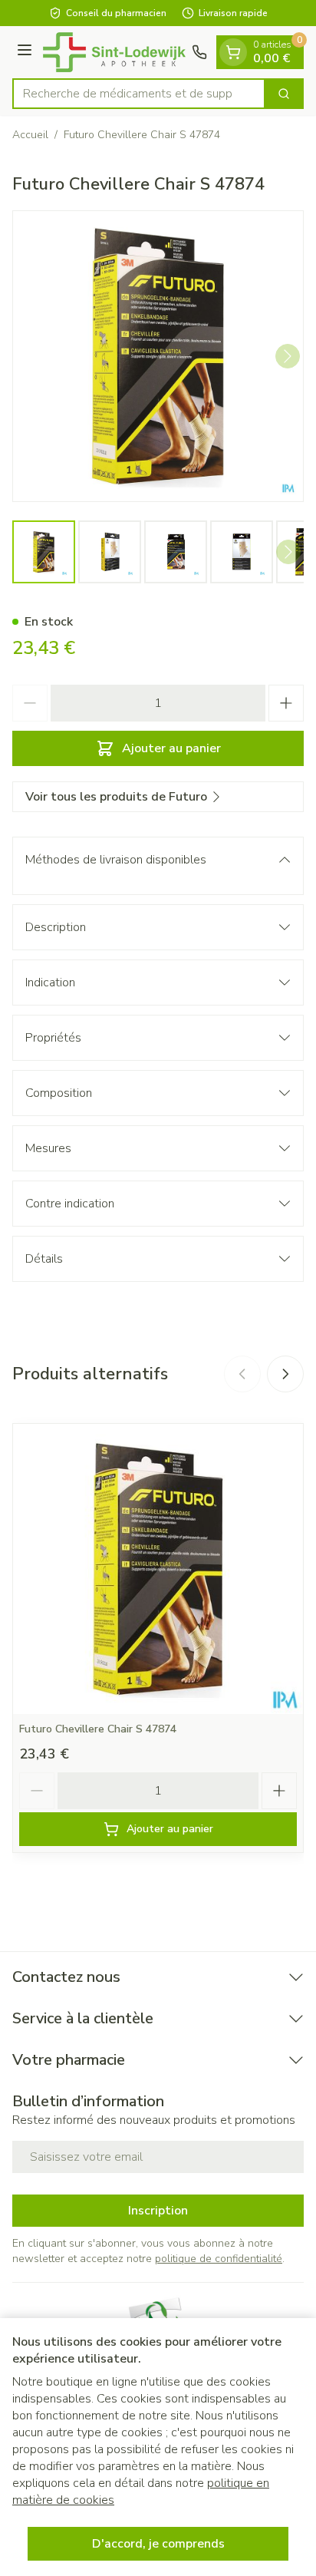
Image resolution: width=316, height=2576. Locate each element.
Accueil (30, 135)
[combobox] (139, 94)
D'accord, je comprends (158, 2544)
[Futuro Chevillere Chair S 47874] (158, 1569)
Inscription (158, 2211)
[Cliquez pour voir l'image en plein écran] (158, 356)
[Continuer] (288, 356)
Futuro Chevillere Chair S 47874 (98, 1729)
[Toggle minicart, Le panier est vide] (233, 52)
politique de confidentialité (219, 2259)
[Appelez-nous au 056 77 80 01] (199, 52)
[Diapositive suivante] (285, 1374)
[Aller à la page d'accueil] (114, 52)
